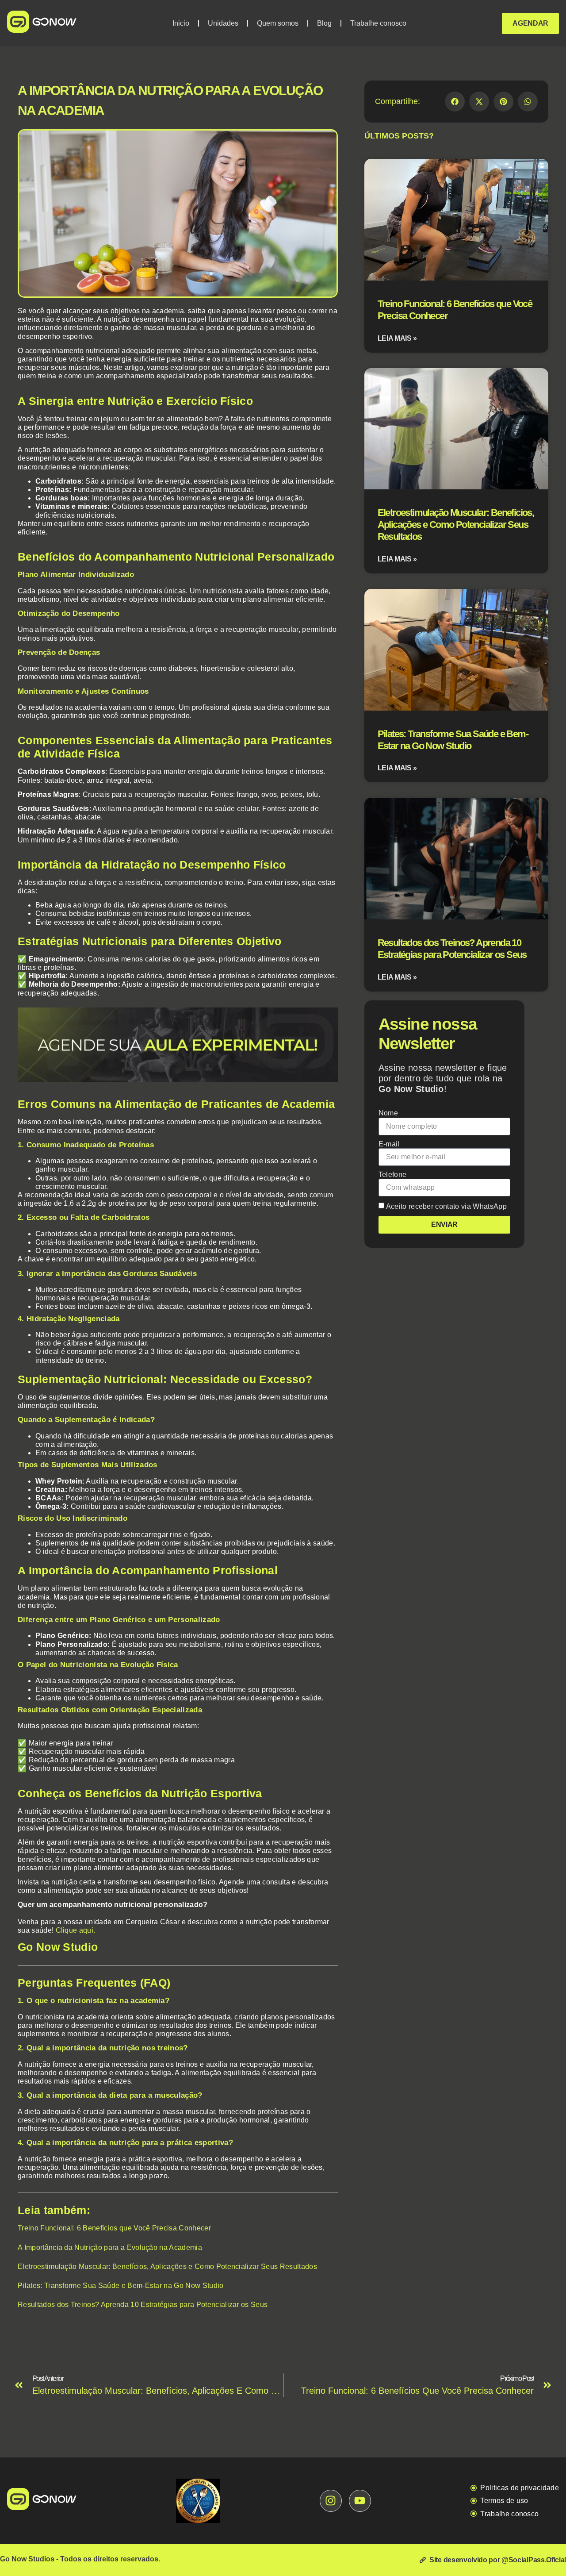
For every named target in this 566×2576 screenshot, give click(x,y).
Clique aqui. (76, 1930)
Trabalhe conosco (378, 23)
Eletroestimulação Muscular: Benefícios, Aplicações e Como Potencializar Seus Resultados (167, 2266)
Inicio (181, 23)
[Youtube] (360, 2501)
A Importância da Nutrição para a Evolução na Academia (110, 2247)
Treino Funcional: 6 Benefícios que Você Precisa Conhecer (114, 2228)
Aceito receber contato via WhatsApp (446, 1206)
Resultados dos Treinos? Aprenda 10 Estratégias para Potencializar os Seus (143, 2305)
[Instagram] (331, 2501)
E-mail (389, 1144)
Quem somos (278, 23)
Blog (324, 23)
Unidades (223, 23)
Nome (388, 1113)
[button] (455, 102)
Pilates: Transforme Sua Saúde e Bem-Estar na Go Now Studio (121, 2286)
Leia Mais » (397, 338)
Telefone (393, 1175)
